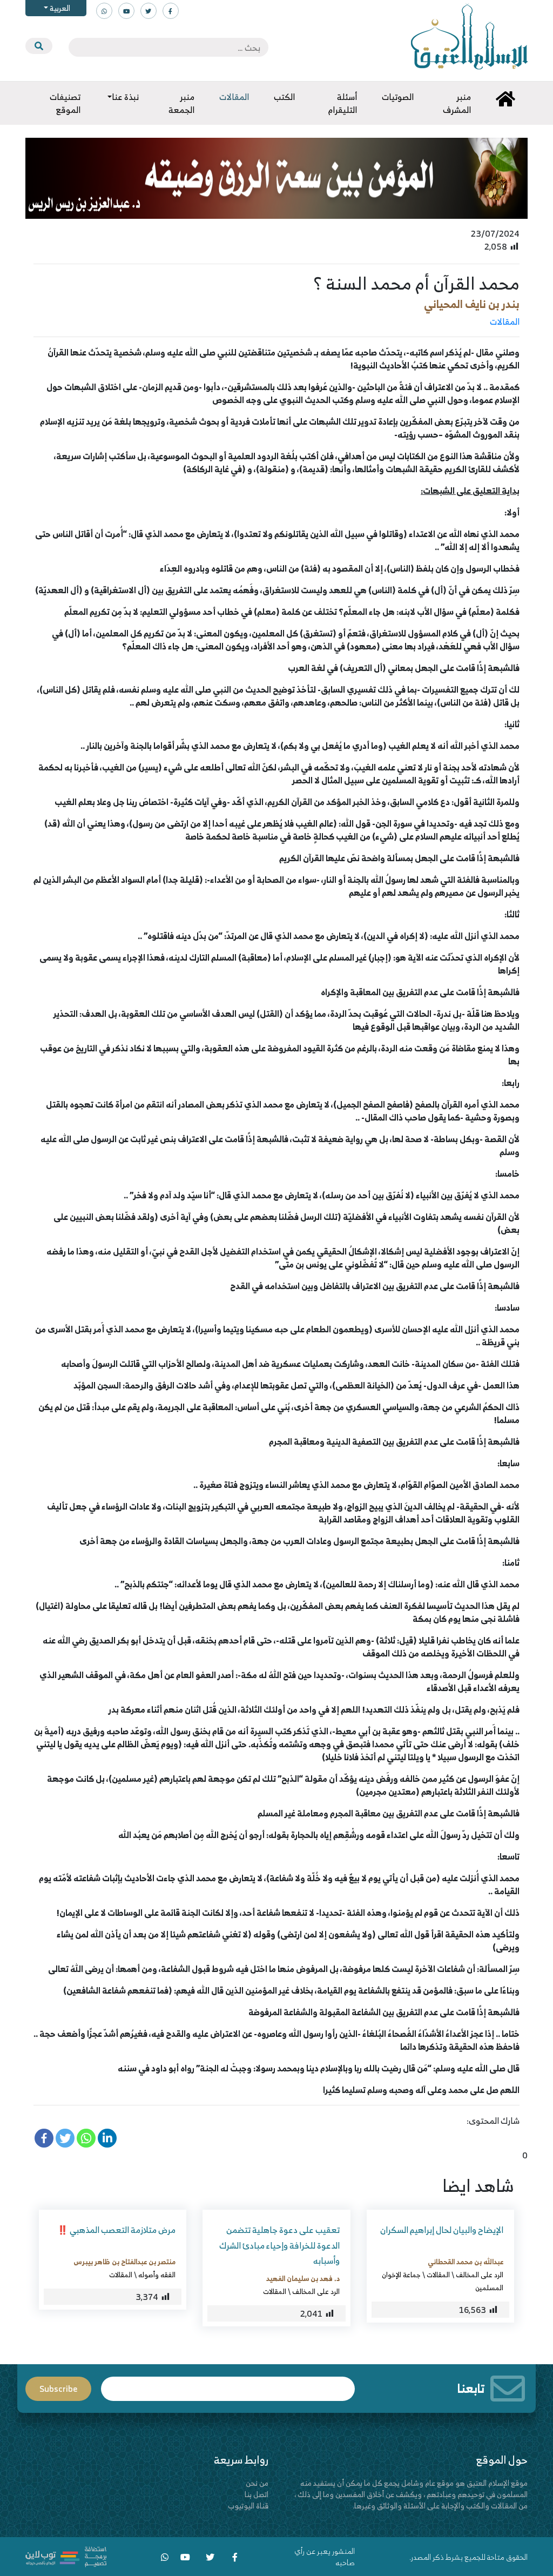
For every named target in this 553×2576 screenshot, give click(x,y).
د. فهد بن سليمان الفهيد (303, 2278)
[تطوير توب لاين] (66, 2556)
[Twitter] (65, 2138)
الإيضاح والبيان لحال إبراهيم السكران (442, 2230)
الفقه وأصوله (157, 2275)
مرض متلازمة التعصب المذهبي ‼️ (116, 2230)
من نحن (257, 2483)
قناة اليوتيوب (248, 2505)
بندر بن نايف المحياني (472, 304)
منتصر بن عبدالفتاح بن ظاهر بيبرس (124, 2262)
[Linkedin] (107, 2138)
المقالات (505, 321)
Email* (228, 2384)
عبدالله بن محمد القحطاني (466, 2262)
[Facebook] (44, 2138)
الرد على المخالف (480, 2275)
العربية (59, 8)
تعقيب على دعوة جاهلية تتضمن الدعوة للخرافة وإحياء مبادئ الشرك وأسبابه (279, 2245)
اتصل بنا (257, 2494)
